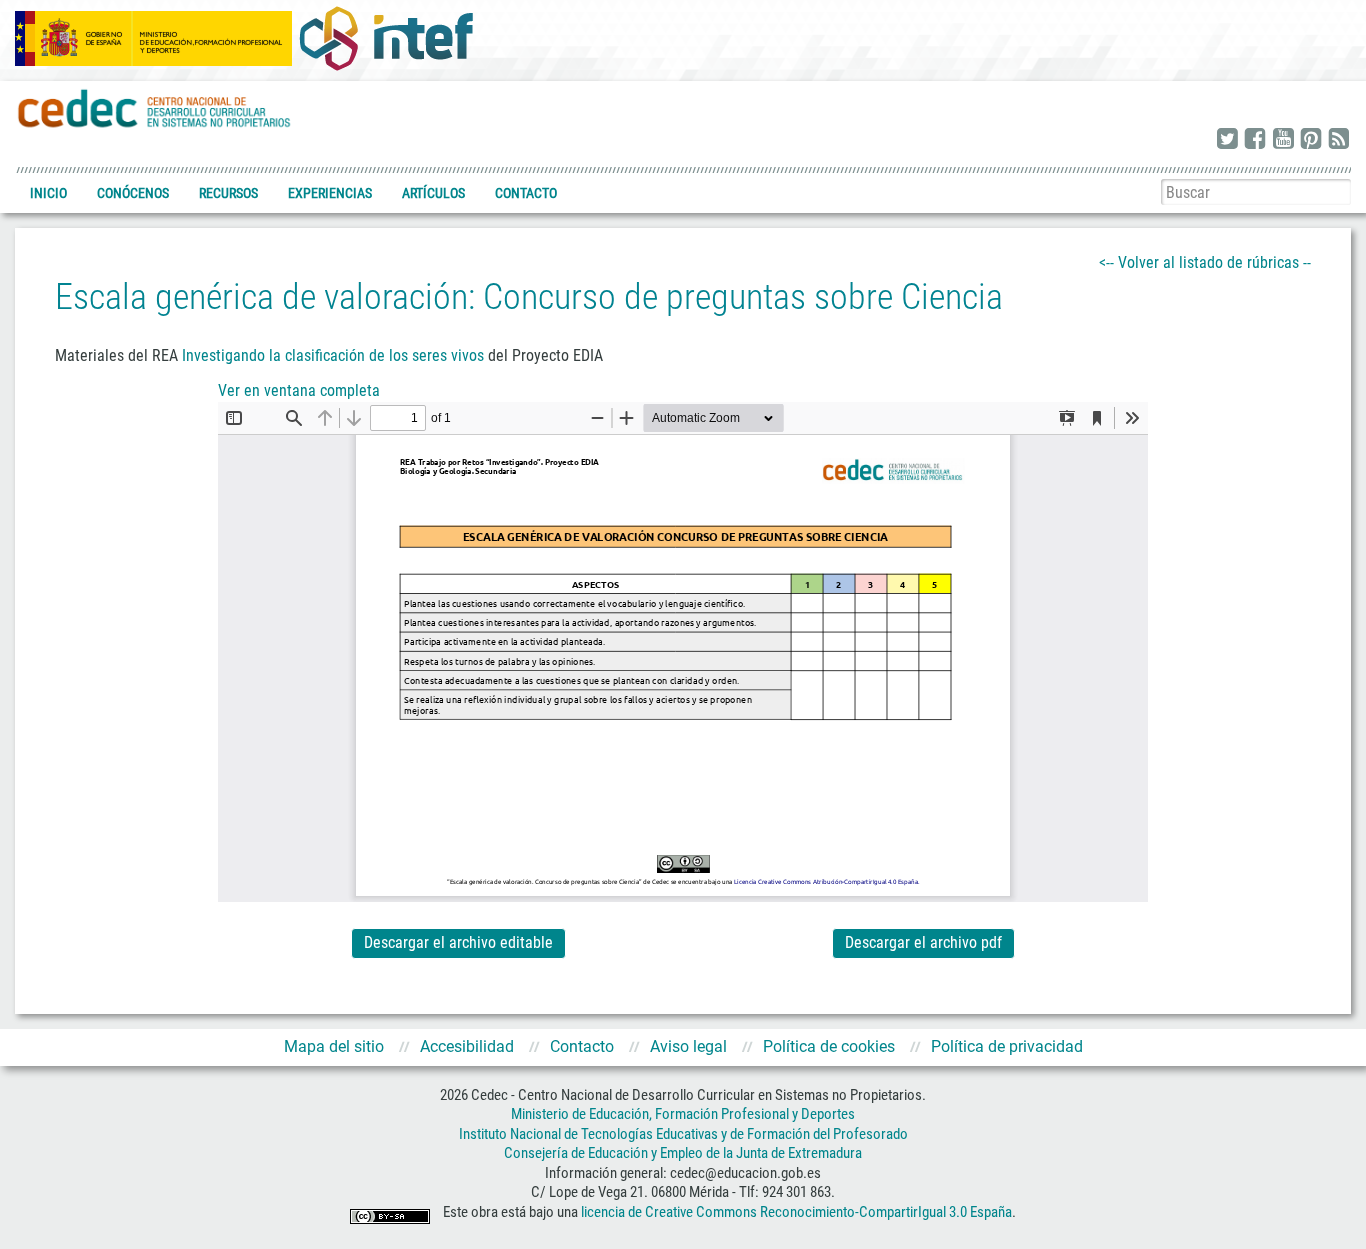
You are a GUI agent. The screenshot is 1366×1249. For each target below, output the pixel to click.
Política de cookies (829, 1046)
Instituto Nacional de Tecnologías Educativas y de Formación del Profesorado (683, 1134)
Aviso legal (688, 1046)
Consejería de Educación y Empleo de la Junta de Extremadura (683, 1153)
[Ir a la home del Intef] (386, 38)
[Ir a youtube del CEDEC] (1283, 140)
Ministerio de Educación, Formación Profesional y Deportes (683, 1114)
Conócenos (133, 193)
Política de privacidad (1007, 1046)
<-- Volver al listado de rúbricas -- (1205, 262)
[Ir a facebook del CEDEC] (1255, 140)
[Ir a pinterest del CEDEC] (1311, 140)
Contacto (526, 193)
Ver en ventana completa (299, 390)
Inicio (48, 193)
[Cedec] (155, 107)
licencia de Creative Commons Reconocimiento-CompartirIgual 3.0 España (796, 1212)
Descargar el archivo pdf (923, 942)
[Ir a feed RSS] (1339, 140)
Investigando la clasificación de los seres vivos (333, 355)
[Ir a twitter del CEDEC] (1227, 140)
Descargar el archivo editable (458, 942)
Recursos (228, 193)
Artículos (433, 193)
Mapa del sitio (334, 1046)
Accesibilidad (467, 1046)
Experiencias (330, 193)
